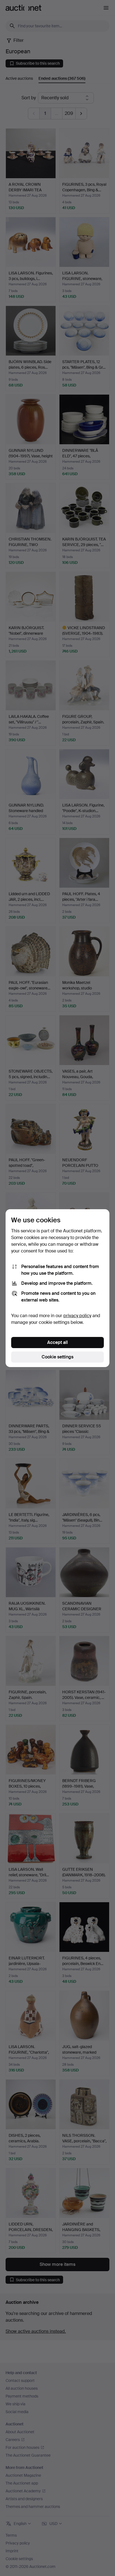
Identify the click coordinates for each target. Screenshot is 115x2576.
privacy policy (77, 1316)
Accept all (57, 1342)
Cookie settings (57, 1357)
